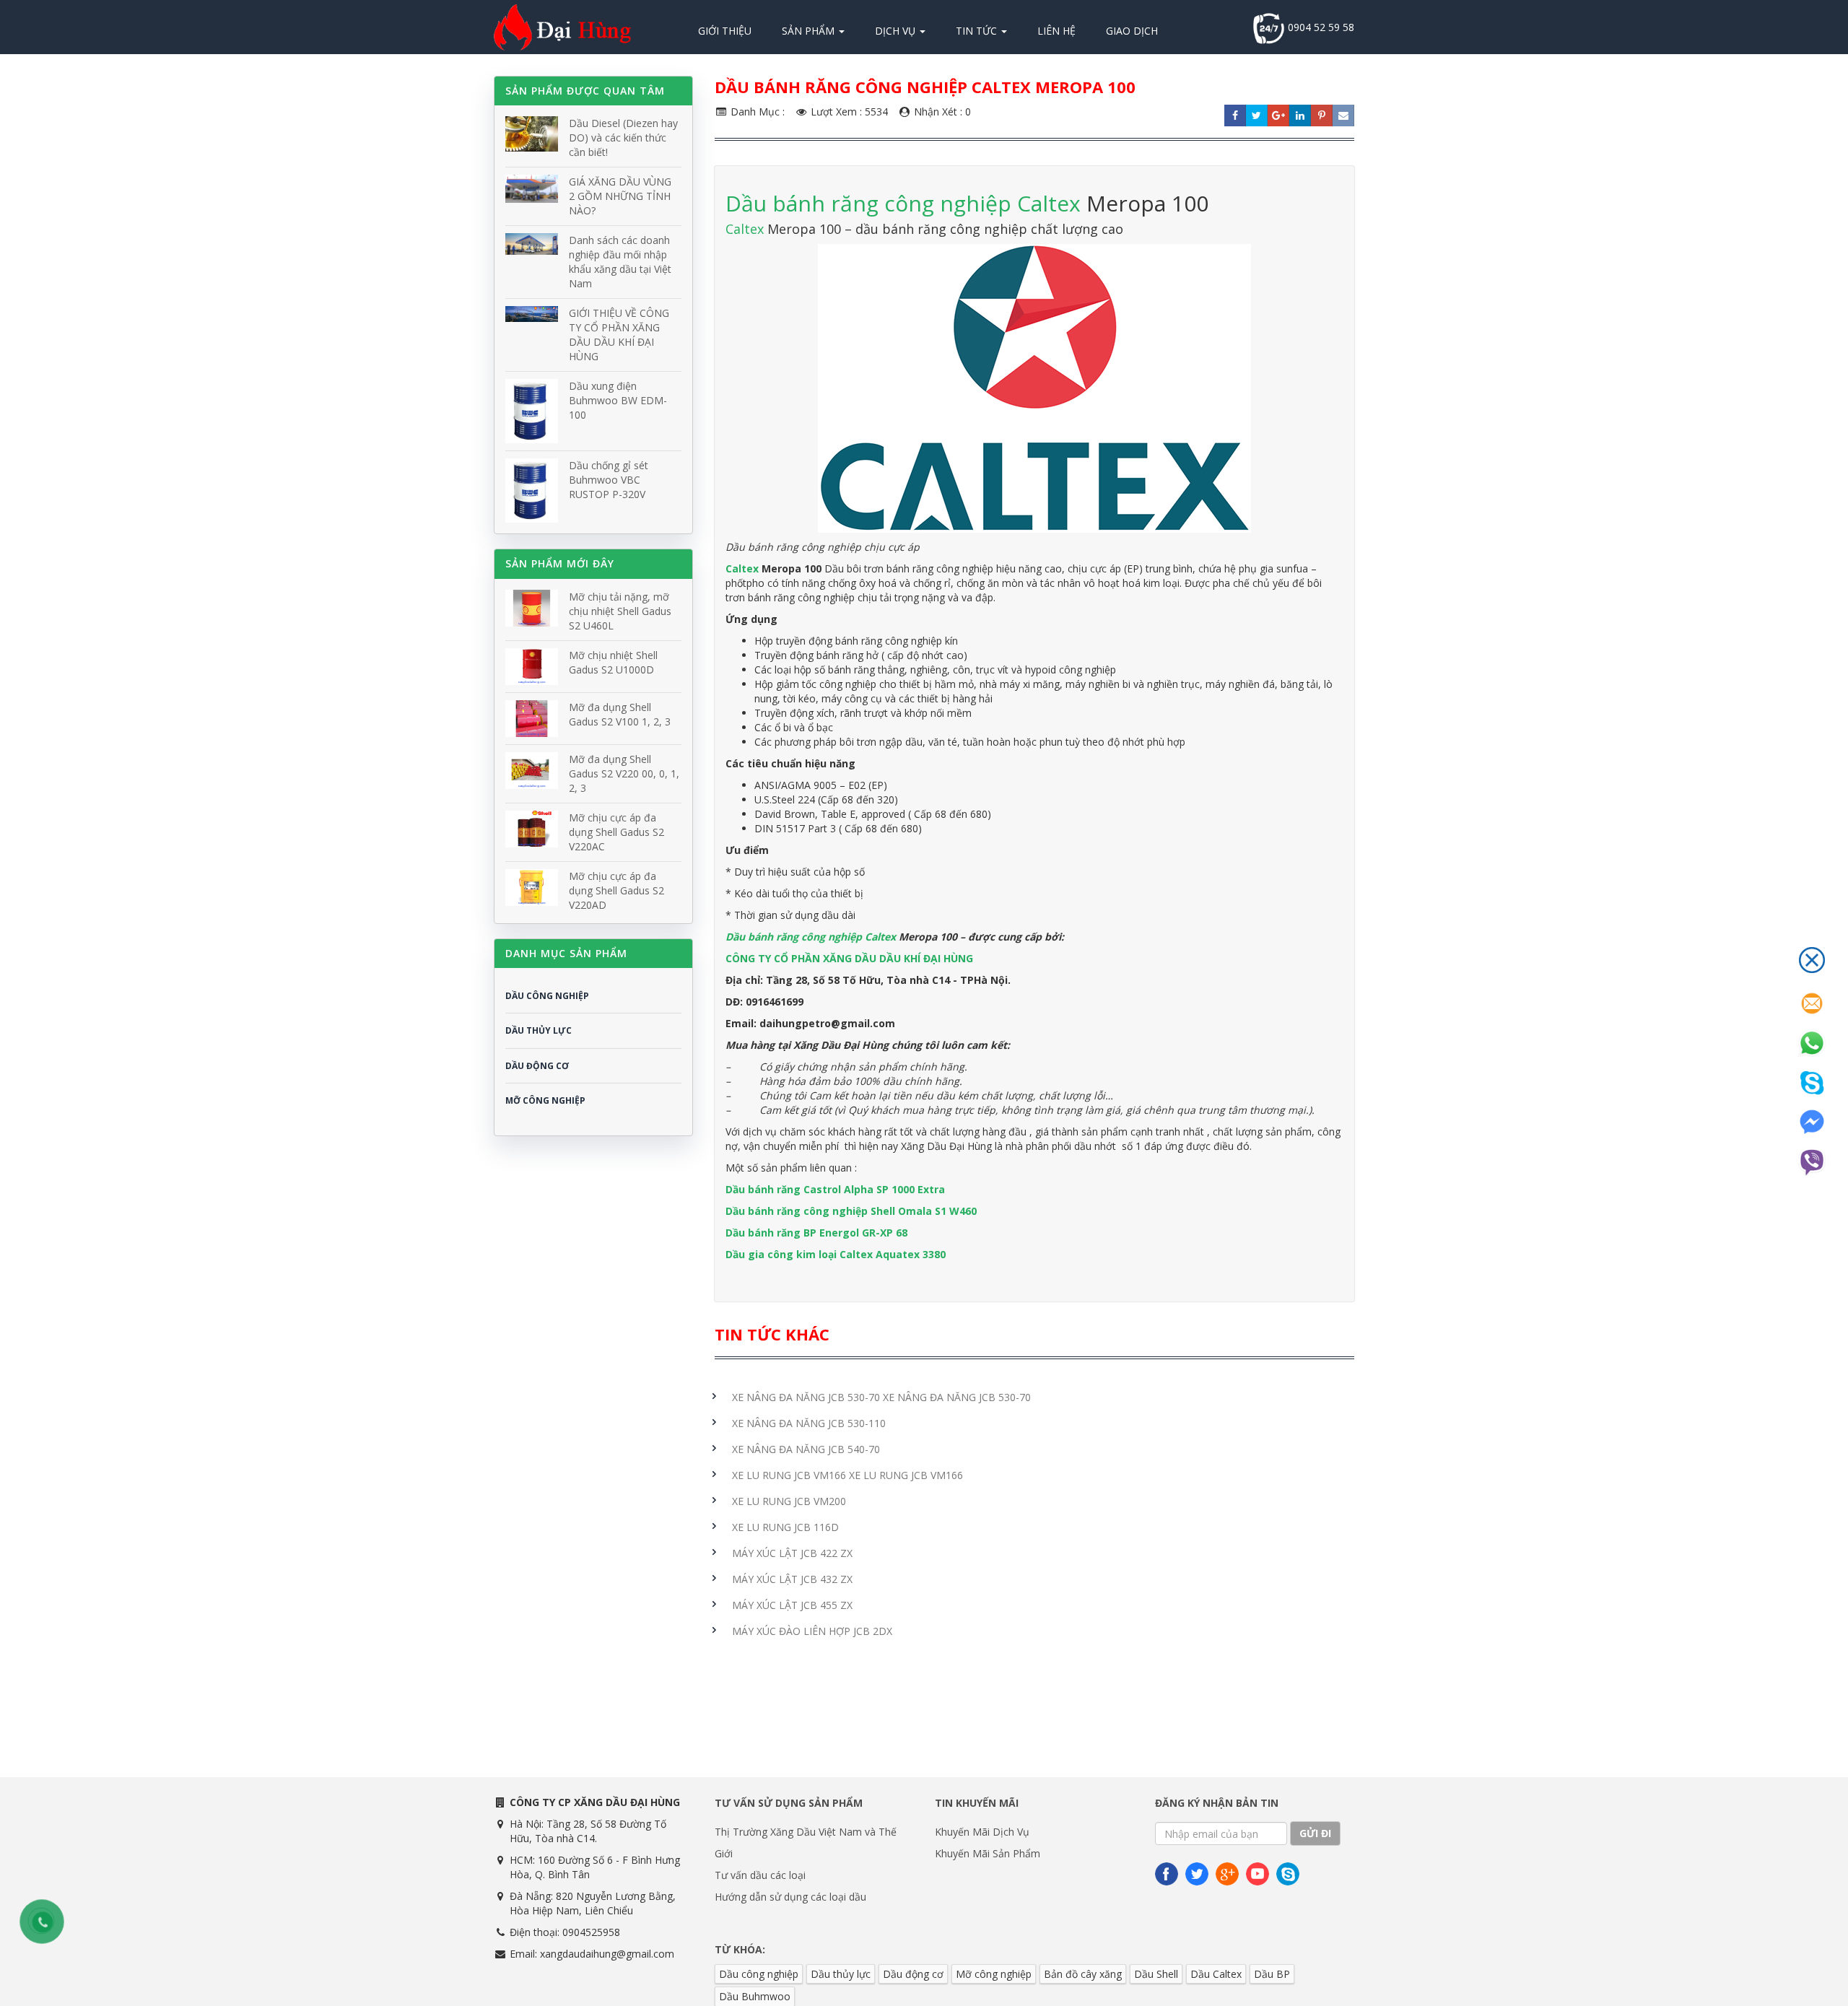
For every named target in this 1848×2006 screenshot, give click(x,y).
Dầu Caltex (1216, 1974)
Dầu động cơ (913, 1974)
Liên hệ (1056, 31)
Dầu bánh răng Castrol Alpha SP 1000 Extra (835, 1189)
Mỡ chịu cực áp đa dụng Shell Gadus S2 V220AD (616, 890)
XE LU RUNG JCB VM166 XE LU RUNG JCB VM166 (847, 1475)
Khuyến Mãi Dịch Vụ (982, 1832)
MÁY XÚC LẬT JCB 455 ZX (792, 1605)
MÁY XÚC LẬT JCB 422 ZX (792, 1553)
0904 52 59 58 (1320, 27)
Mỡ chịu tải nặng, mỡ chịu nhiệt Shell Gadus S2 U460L (620, 611)
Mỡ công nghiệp (994, 1974)
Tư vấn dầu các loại (760, 1875)
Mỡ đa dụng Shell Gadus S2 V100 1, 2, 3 (620, 714)
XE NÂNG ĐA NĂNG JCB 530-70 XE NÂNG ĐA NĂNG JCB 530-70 (881, 1397)
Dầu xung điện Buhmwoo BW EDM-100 (618, 400)
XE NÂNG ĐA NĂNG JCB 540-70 (806, 1449)
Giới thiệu (725, 31)
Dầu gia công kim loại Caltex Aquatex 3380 (836, 1254)
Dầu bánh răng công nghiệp (795, 937)
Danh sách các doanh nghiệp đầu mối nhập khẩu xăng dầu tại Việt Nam (620, 262)
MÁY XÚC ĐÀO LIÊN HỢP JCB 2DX (812, 1631)
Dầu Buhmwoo (755, 1996)
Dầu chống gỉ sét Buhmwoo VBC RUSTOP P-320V (609, 480)
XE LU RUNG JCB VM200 (789, 1501)
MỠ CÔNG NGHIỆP (545, 1100)
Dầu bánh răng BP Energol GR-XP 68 (816, 1233)
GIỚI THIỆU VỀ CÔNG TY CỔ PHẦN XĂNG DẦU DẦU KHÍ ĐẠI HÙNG (619, 335)
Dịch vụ (897, 31)
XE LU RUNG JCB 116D (785, 1527)
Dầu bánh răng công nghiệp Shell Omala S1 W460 (851, 1211)
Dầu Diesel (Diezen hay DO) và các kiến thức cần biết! (623, 138)
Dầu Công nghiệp (547, 996)
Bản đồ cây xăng (1083, 1974)
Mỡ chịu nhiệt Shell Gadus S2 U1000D (613, 662)
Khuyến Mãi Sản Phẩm (988, 1853)
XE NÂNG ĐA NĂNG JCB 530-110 (809, 1423)
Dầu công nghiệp (759, 1974)
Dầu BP (1272, 1974)
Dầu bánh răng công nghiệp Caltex (903, 203)
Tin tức (978, 31)
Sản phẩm (810, 31)
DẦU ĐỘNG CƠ (537, 1066)
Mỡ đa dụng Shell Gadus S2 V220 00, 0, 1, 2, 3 (624, 773)
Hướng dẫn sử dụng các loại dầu (790, 1897)
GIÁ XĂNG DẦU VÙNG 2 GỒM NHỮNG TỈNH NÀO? (620, 196)
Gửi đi (1315, 1833)
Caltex (746, 229)
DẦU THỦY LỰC (539, 1030)
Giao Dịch (1132, 31)
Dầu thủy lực (841, 1974)
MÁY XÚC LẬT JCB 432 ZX (792, 1579)
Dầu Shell (1156, 1974)
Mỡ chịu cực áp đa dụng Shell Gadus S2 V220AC (616, 832)
